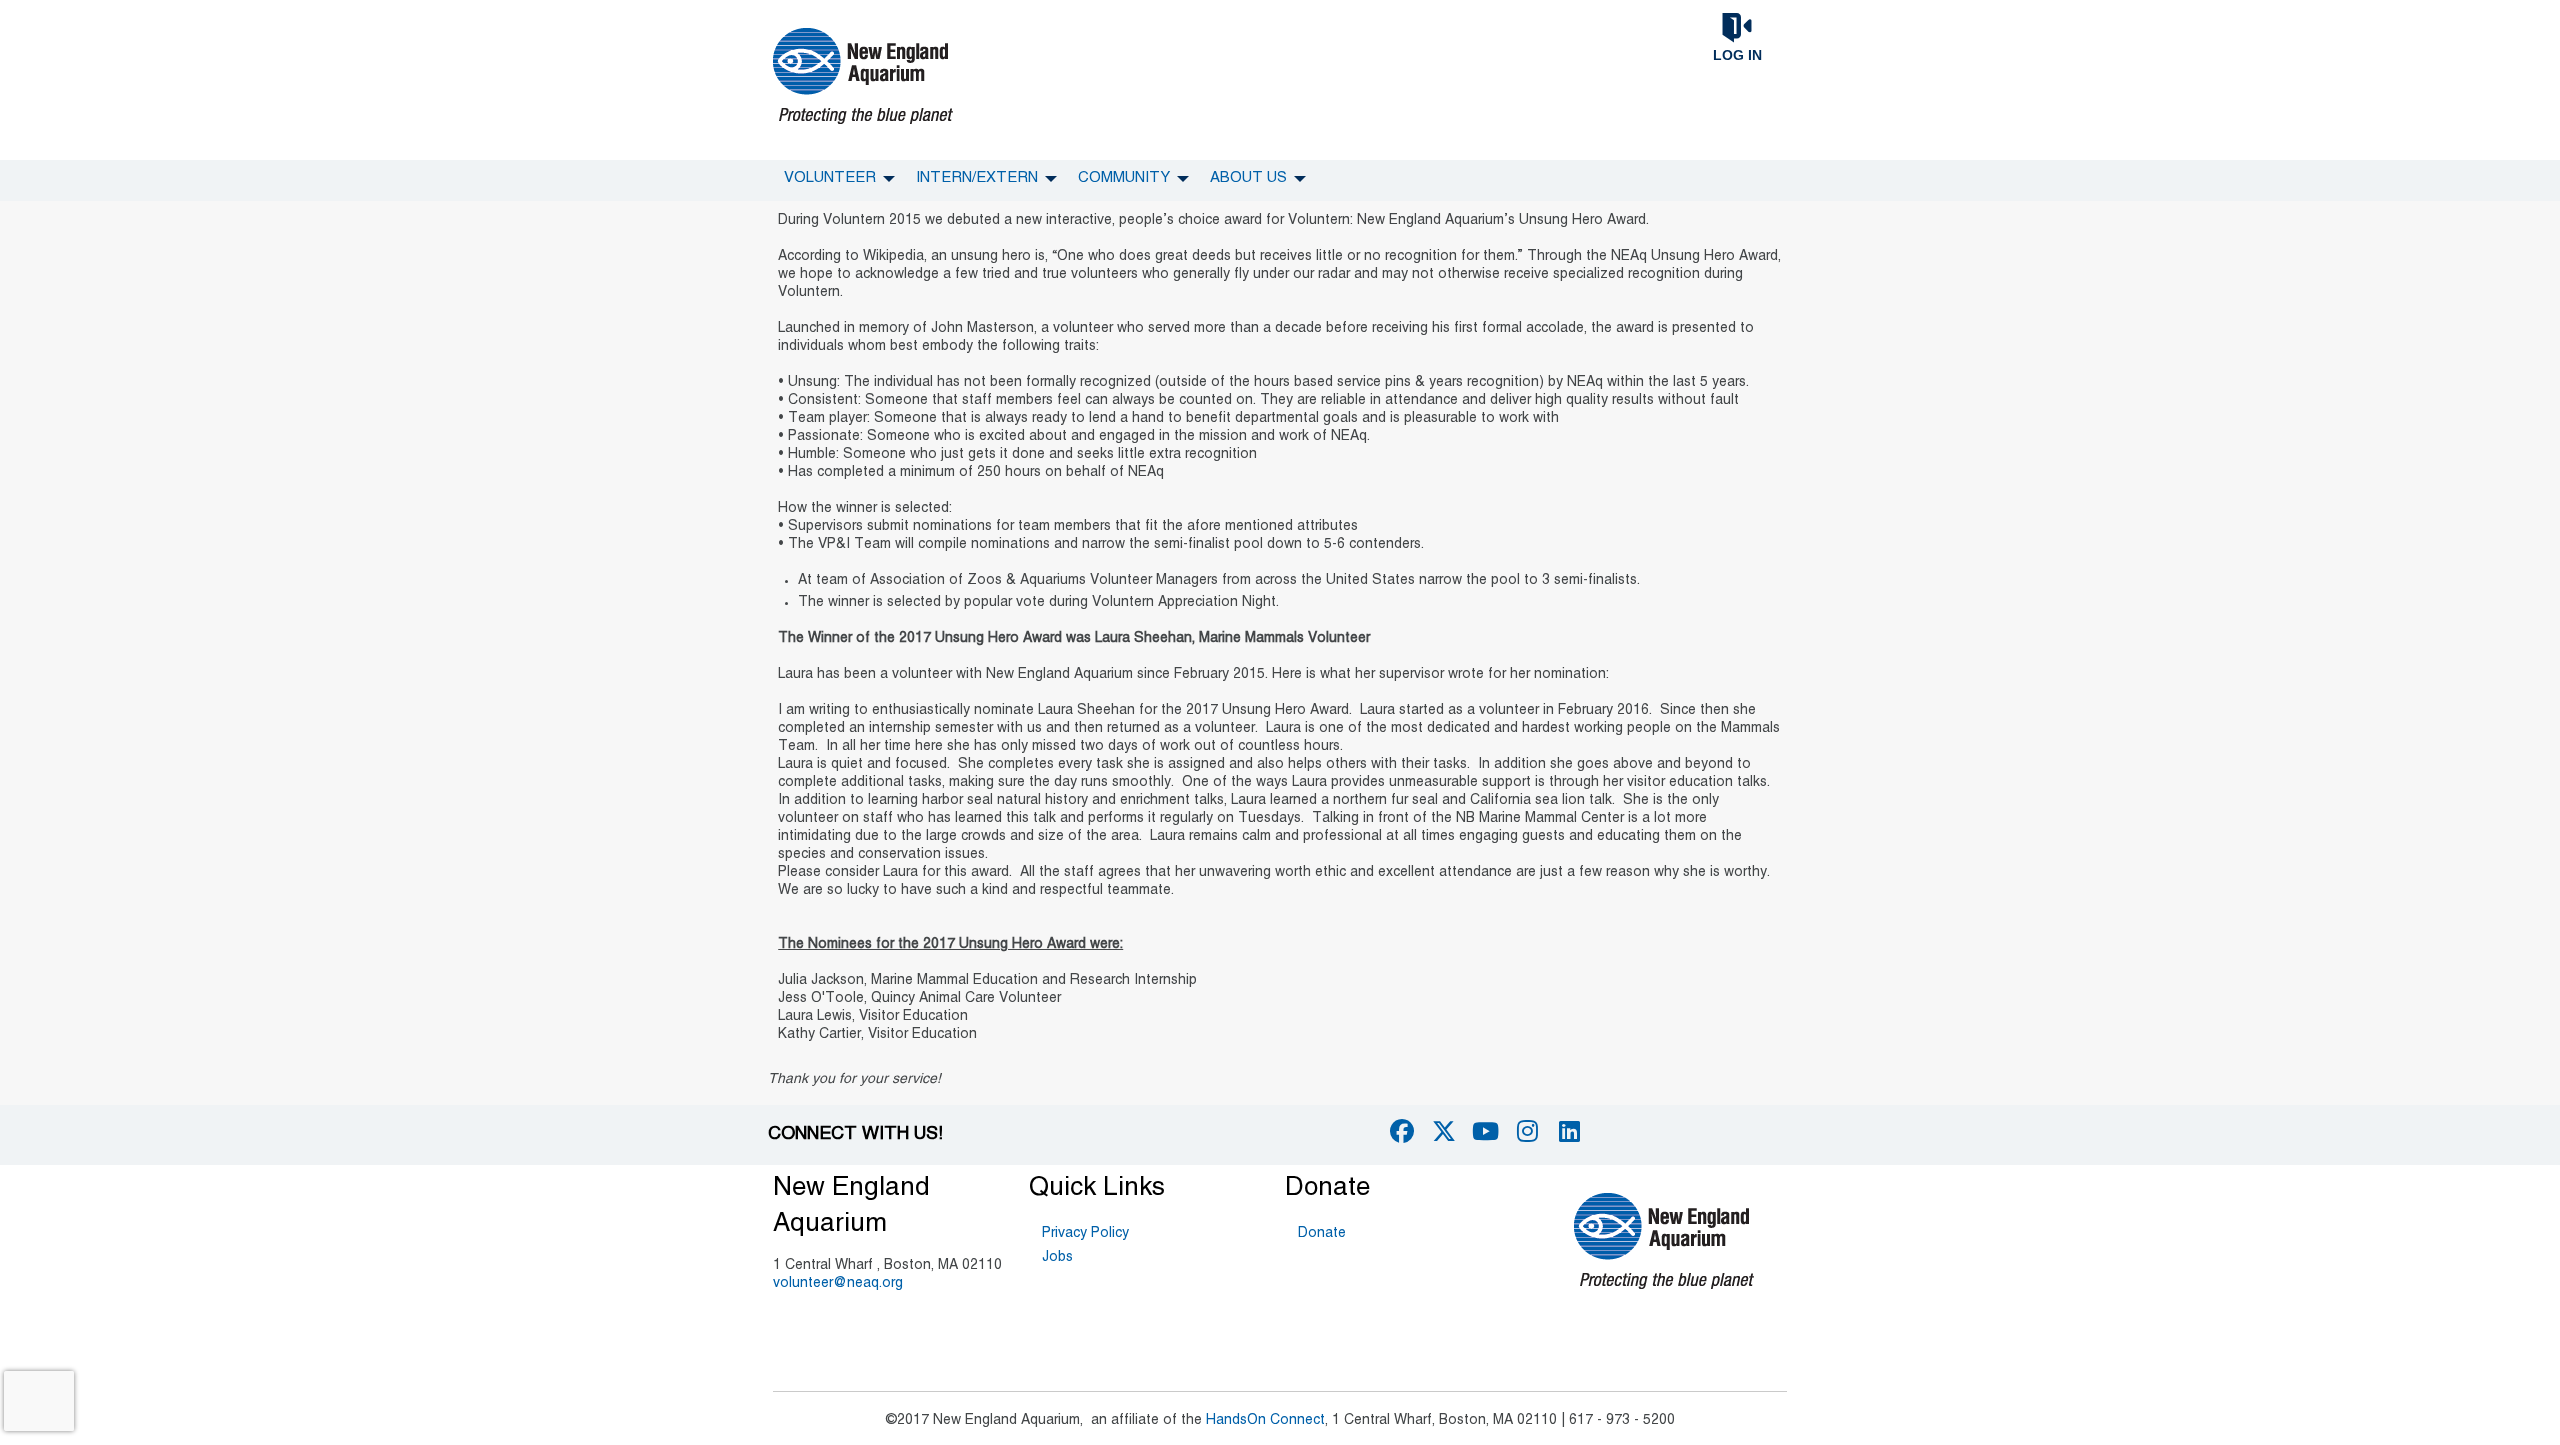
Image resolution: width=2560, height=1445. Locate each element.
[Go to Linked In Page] (1567, 1131)
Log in (1737, 55)
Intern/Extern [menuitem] (977, 178)
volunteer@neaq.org (838, 1283)
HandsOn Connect (1265, 1420)
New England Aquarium (851, 1206)
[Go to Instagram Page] (1525, 1131)
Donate (1322, 1233)
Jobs (1057, 1257)
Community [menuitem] (1124, 178)
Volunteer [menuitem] (830, 178)
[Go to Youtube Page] (1483, 1131)
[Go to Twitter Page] (1441, 1131)
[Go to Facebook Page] (1399, 1131)
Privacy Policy (1085, 1233)
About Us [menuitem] (1248, 178)
